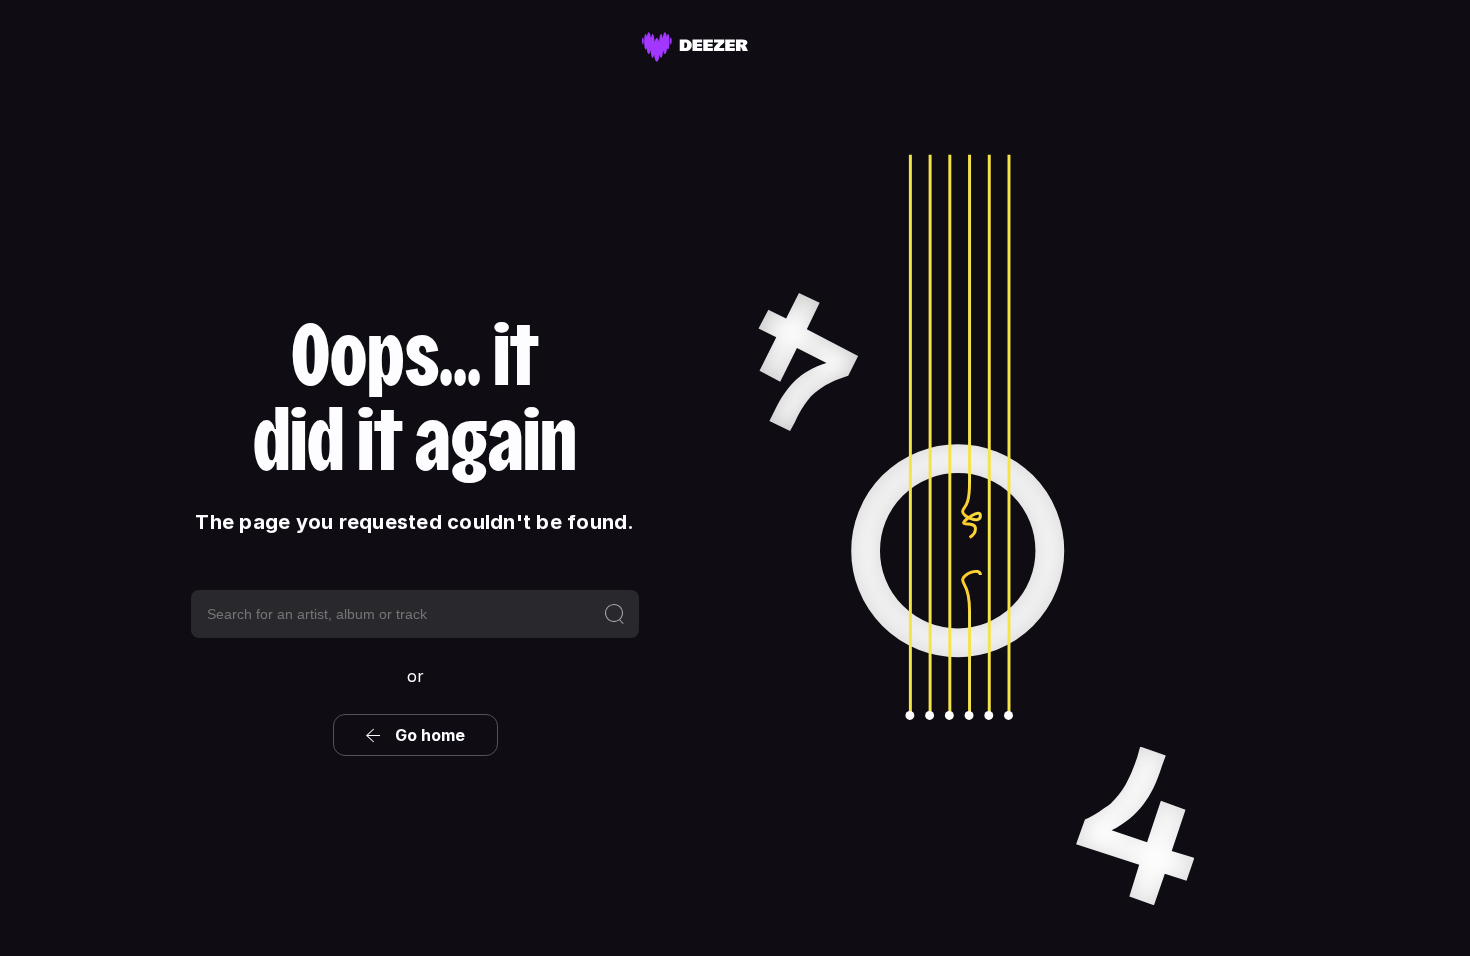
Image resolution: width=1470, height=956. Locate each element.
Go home (430, 735)
